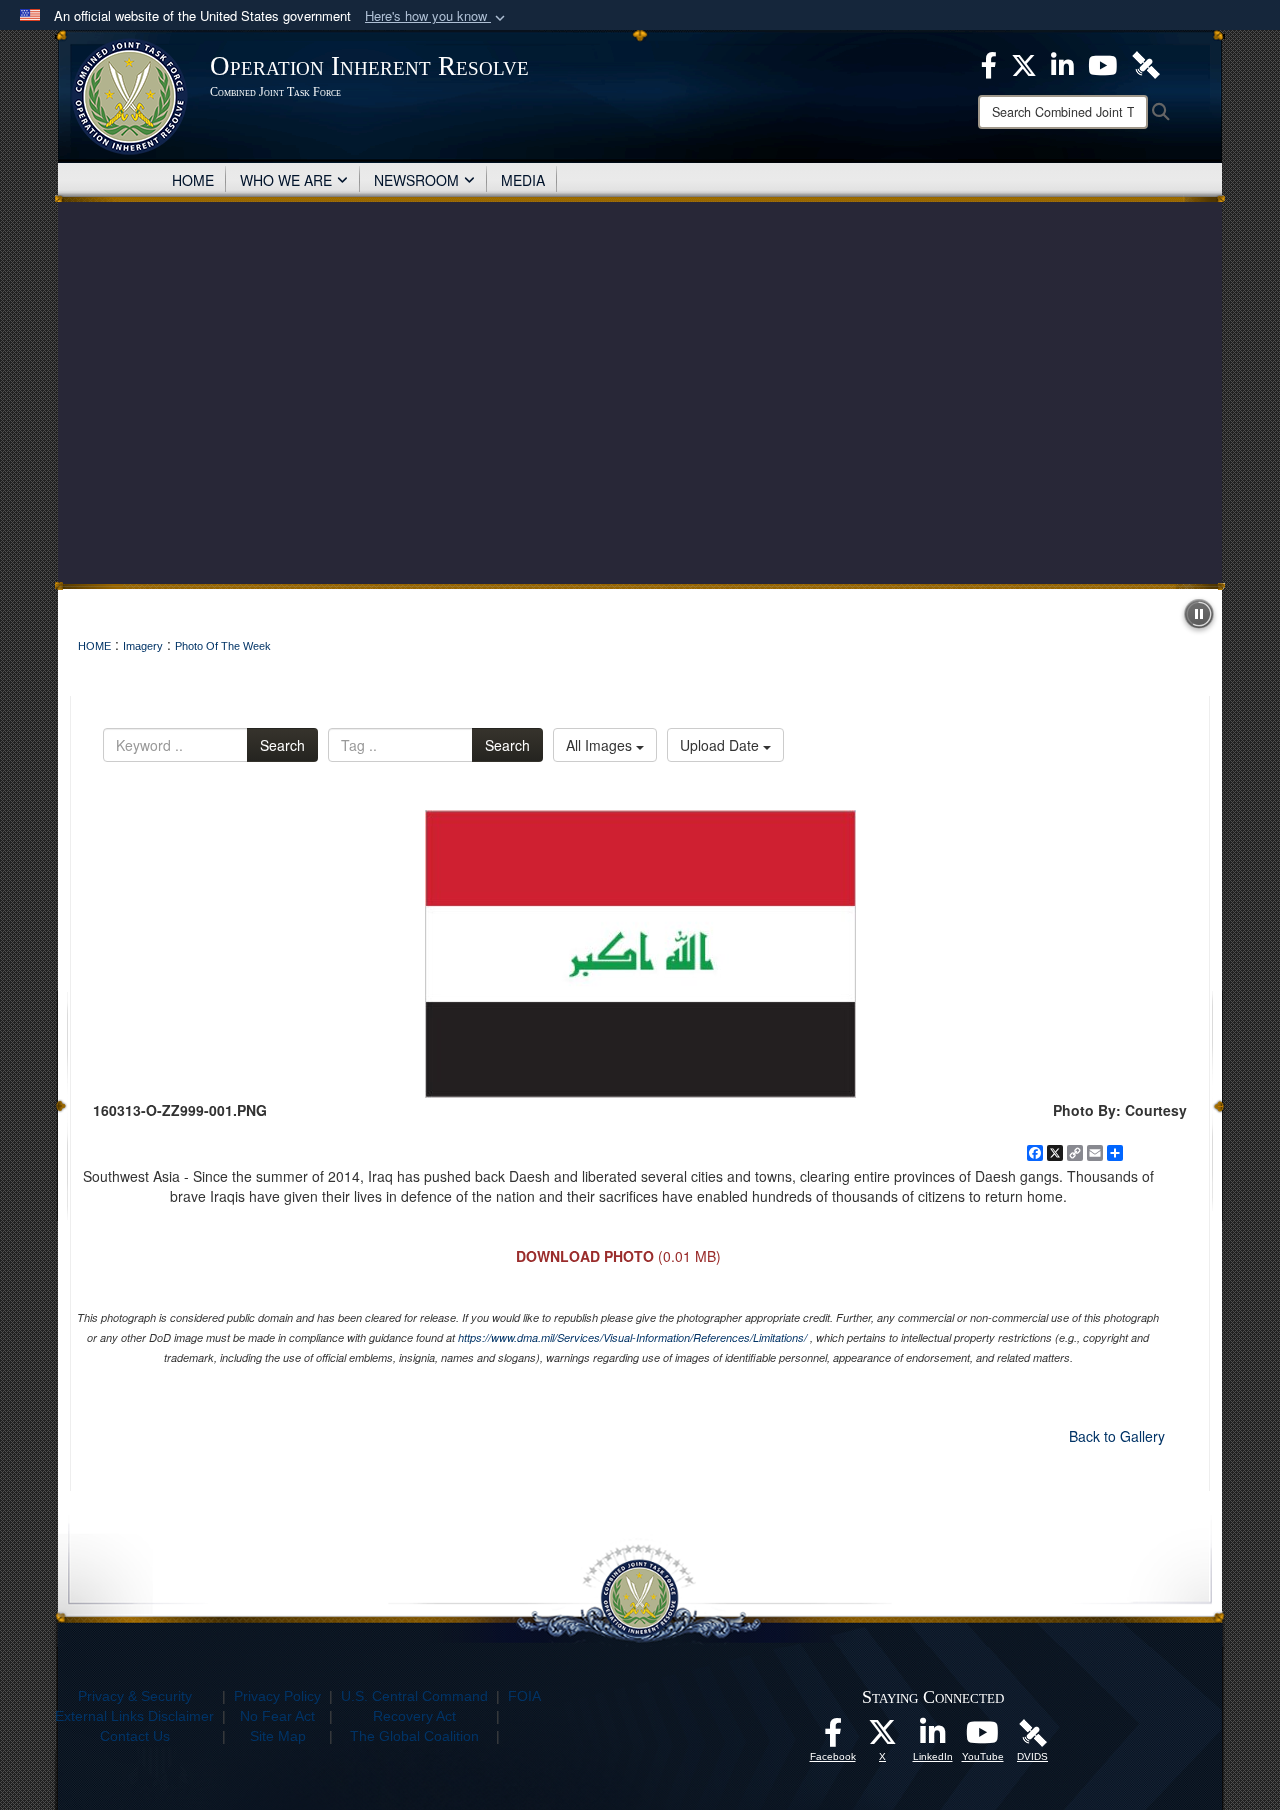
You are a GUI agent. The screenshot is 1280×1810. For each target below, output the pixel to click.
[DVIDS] (1146, 63)
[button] (437, 16)
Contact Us (135, 1736)
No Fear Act (277, 1716)
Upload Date (721, 745)
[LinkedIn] (1062, 63)
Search (282, 745)
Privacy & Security (135, 1696)
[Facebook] (989, 63)
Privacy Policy (277, 1696)
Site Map (278, 1736)
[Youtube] (1102, 63)
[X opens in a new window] (883, 1738)
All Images (601, 745)
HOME (193, 180)
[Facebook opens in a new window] (833, 1738)
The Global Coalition (414, 1736)
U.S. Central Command (414, 1696)
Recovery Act (414, 1716)
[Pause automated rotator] (1199, 614)
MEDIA (523, 180)
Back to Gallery (1117, 1436)
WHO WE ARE (286, 180)
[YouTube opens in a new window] (983, 1738)
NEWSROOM (416, 180)
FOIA (524, 1696)
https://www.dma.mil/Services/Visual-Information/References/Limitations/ (632, 1337)
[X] (1024, 63)
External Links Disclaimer (134, 1716)
